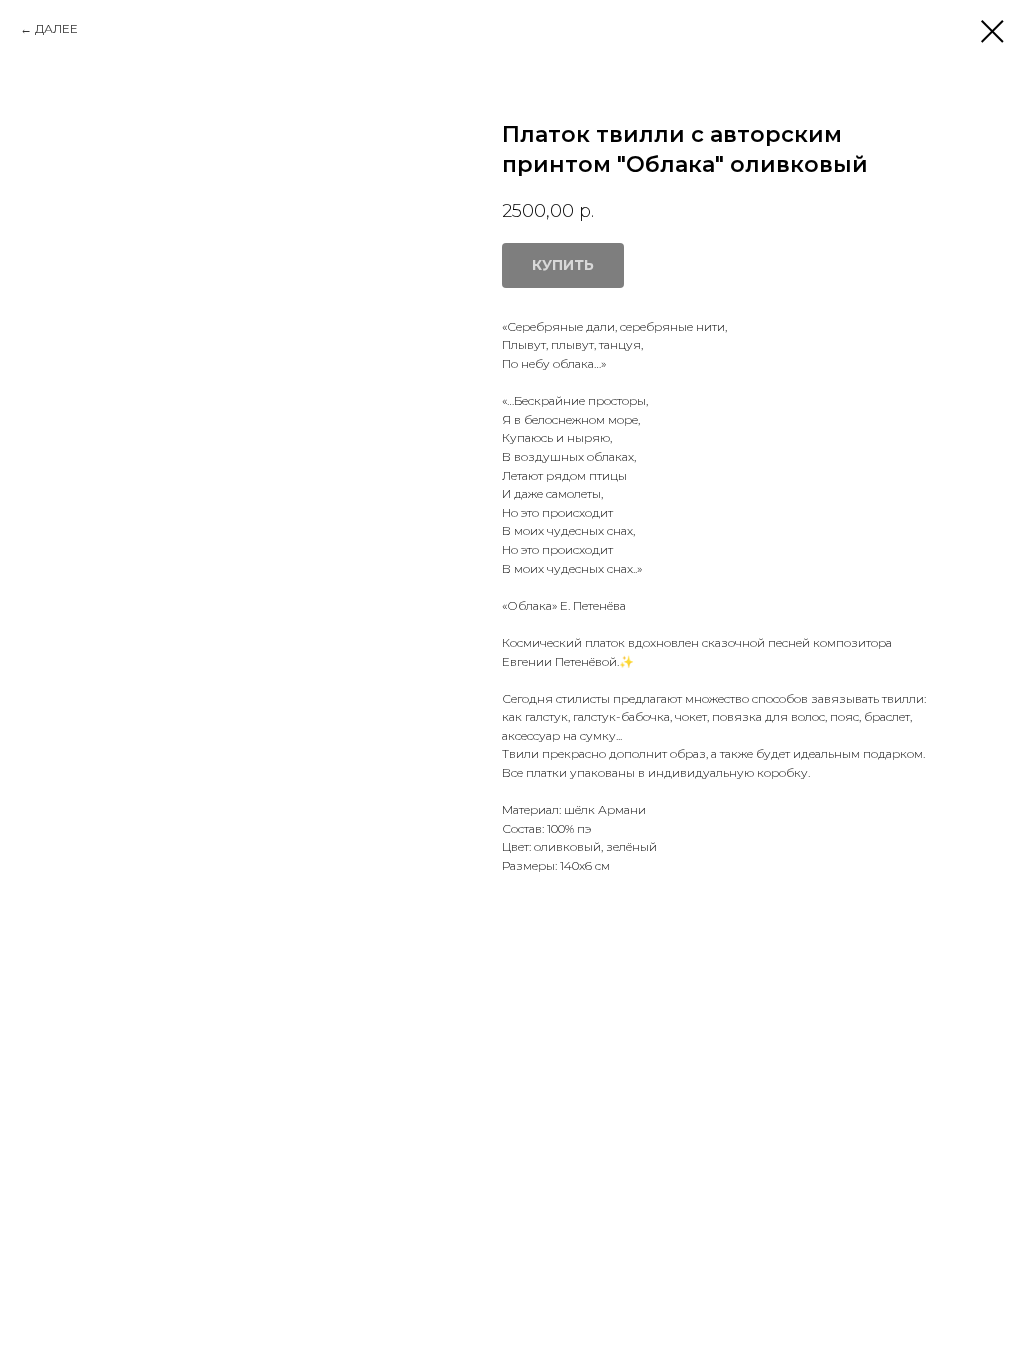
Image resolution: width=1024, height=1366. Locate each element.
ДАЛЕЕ (56, 28)
